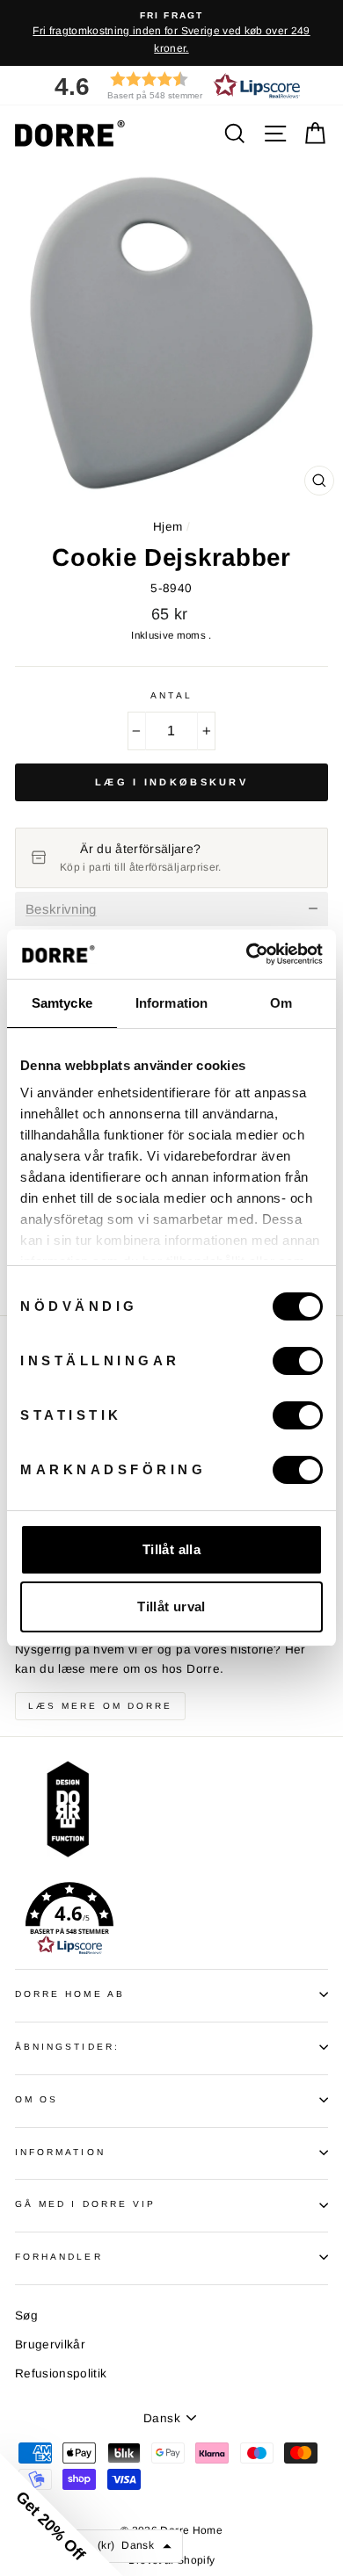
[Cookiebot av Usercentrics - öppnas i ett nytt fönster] (247, 954)
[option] (171, 33)
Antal (171, 695)
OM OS (36, 2099)
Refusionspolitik (61, 2373)
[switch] (298, 1361)
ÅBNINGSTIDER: (67, 2047)
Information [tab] (171, 1003)
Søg (26, 2316)
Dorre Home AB (70, 1994)
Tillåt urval (171, 1606)
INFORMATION (60, 2152)
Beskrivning (61, 909)
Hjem (168, 527)
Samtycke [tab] (62, 1003)
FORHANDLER (59, 2257)
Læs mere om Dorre (100, 1706)
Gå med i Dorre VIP (85, 2204)
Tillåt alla (171, 1549)
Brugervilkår (50, 2344)
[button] (171, 86)
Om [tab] (281, 1003)
